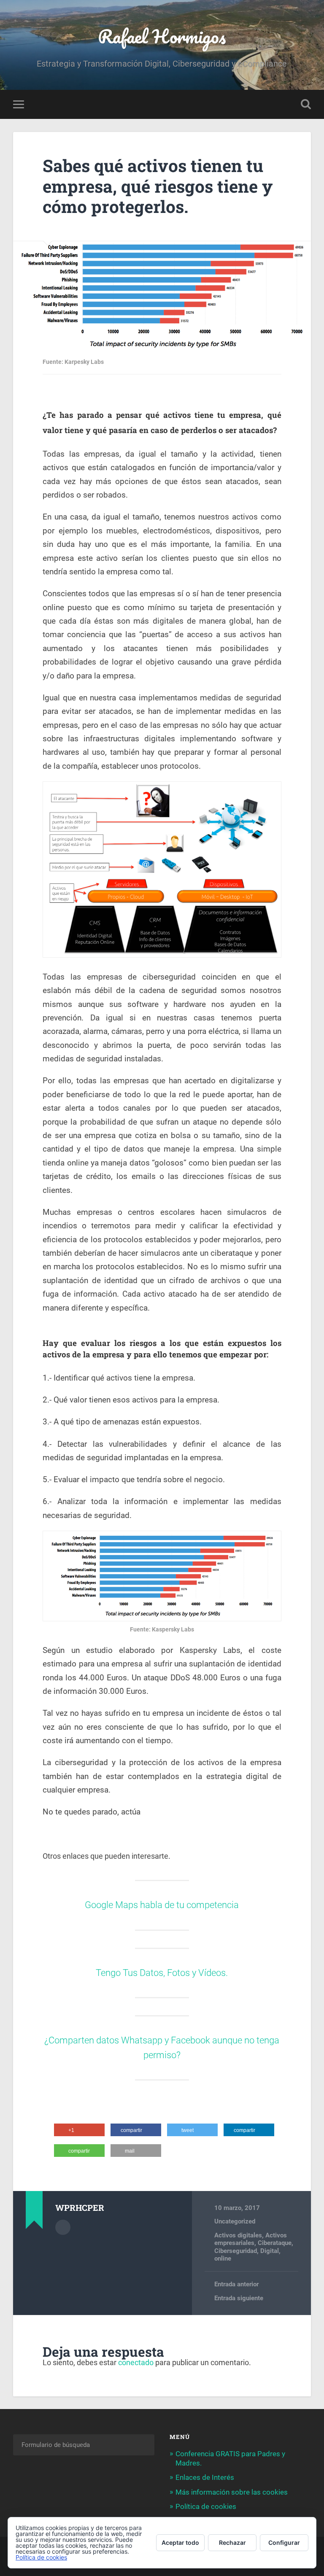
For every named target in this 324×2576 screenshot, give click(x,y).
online (223, 2258)
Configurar (284, 2542)
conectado (136, 2362)
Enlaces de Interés (205, 2477)
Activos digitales (238, 2235)
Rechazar (232, 2542)
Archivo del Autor (63, 2227)
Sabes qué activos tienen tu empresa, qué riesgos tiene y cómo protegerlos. (158, 186)
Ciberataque (275, 2243)
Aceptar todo (180, 2542)
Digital (270, 2251)
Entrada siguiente (239, 2298)
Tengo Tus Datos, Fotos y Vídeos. (162, 1973)
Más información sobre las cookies (232, 2492)
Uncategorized (235, 2221)
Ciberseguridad (236, 2251)
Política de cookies (206, 2506)
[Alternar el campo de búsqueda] (306, 104)
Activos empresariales (251, 2239)
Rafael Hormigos (162, 36)
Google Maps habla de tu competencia (162, 1905)
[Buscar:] (84, 2445)
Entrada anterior (236, 2284)
